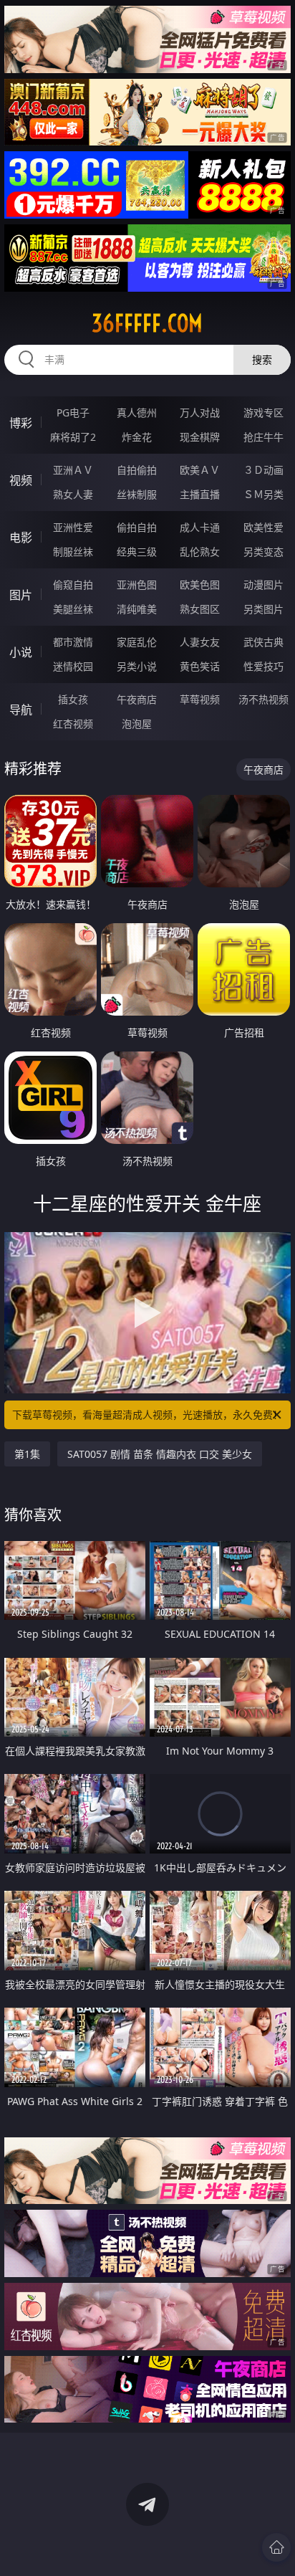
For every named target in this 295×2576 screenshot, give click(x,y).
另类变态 (263, 552)
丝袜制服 (137, 494)
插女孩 (73, 699)
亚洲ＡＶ (73, 470)
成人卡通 (200, 527)
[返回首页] (276, 2547)
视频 (21, 480)
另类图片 (263, 609)
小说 (21, 652)
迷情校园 (73, 666)
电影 (21, 538)
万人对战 (200, 412)
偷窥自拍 (73, 585)
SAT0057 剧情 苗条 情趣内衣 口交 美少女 (160, 1454)
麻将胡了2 (73, 437)
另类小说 (137, 666)
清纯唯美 (137, 609)
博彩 (21, 423)
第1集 (27, 1454)
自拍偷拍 (137, 470)
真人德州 (137, 412)
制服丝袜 (73, 552)
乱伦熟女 (200, 552)
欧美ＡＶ (200, 470)
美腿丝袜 (73, 609)
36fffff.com (147, 323)
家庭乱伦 (137, 642)
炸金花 (137, 437)
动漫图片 (263, 585)
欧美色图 (200, 585)
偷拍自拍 (137, 527)
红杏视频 (73, 724)
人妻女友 (200, 642)
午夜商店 (137, 699)
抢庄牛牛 (263, 437)
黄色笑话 (200, 666)
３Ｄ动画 (263, 470)
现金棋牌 (200, 437)
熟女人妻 (73, 494)
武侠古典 (263, 642)
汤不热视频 (263, 699)
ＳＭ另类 (263, 494)
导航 (21, 710)
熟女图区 (200, 609)
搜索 (262, 359)
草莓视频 (200, 699)
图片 (21, 595)
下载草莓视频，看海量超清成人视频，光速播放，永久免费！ (147, 1415)
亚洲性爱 (73, 527)
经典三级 (137, 552)
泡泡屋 (137, 724)
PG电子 (73, 412)
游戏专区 (263, 412)
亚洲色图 (137, 585)
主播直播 (200, 494)
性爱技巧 (263, 666)
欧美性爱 (263, 527)
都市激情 (73, 642)
